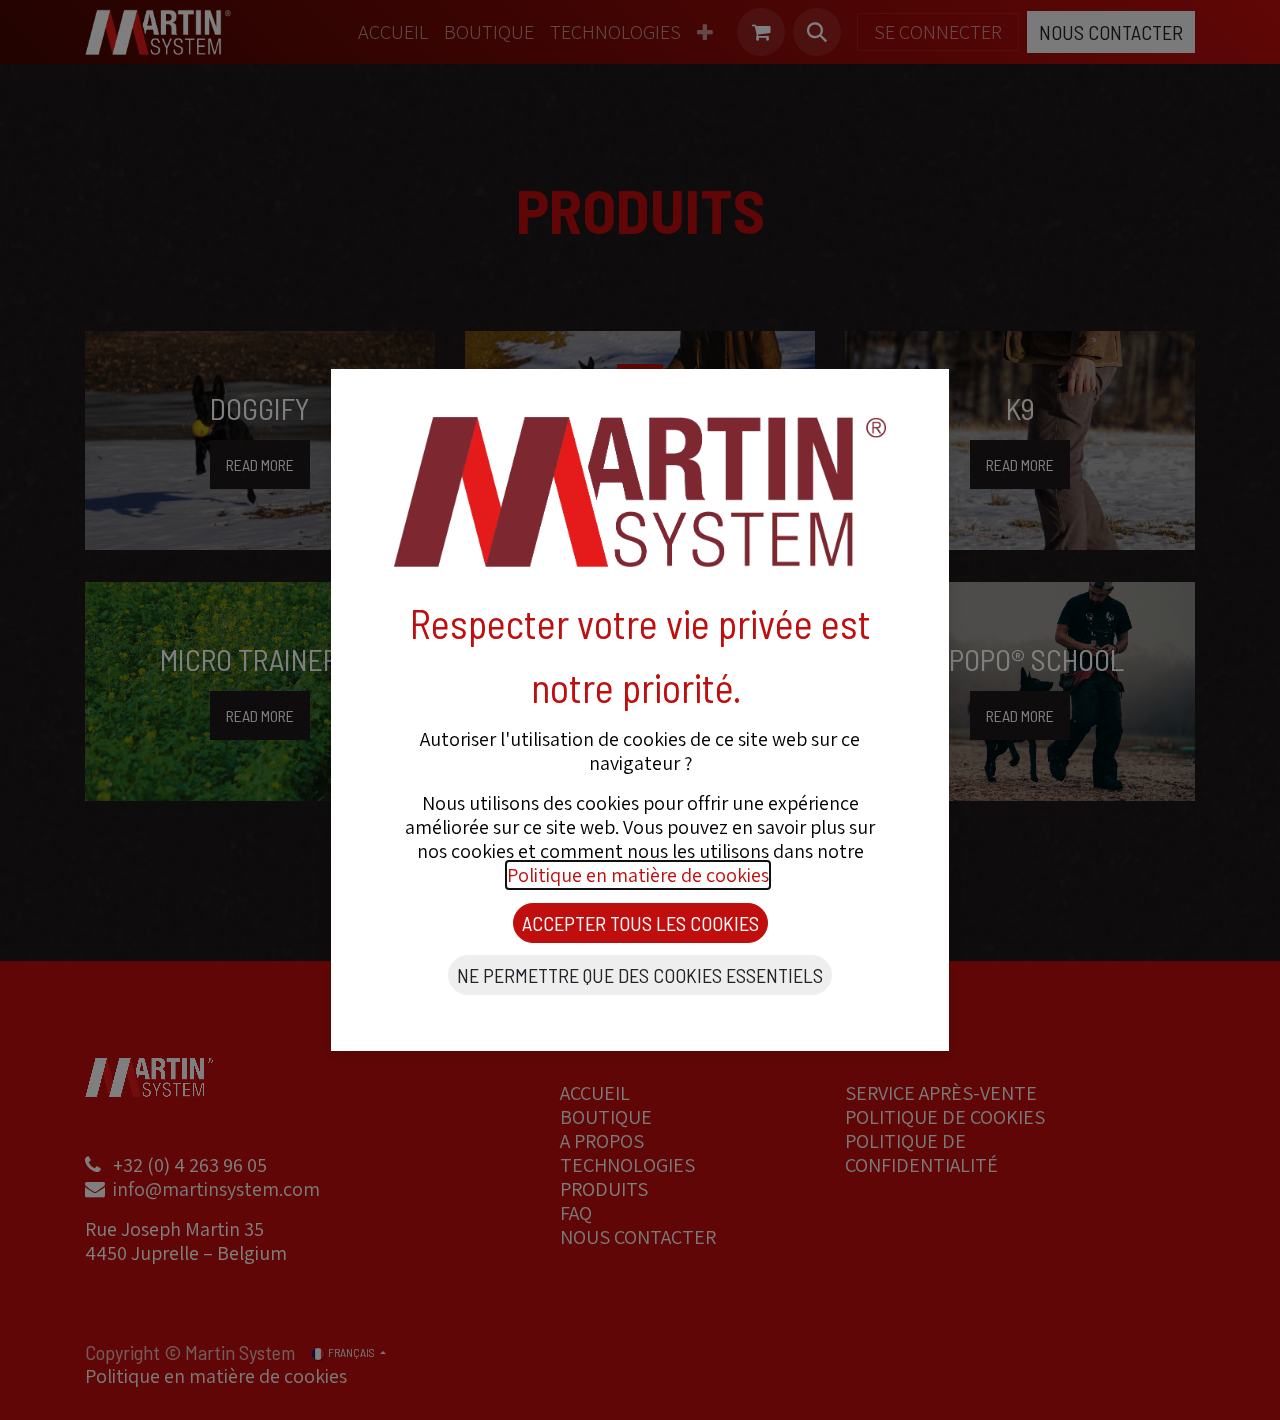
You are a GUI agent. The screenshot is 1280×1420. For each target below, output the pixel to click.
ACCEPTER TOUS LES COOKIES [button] (640, 923)
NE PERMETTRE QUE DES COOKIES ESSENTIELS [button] (640, 975)
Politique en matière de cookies (638, 875)
